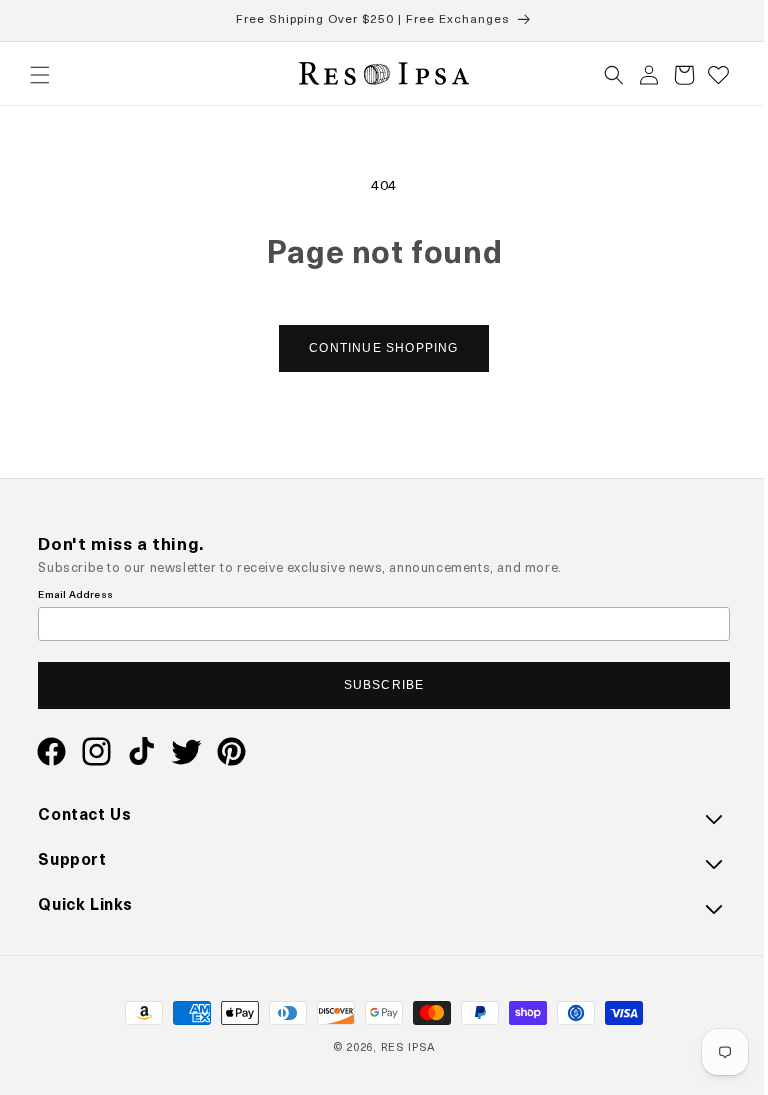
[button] (40, 75)
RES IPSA (400, 1048)
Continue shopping (376, 348)
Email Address (75, 596)
